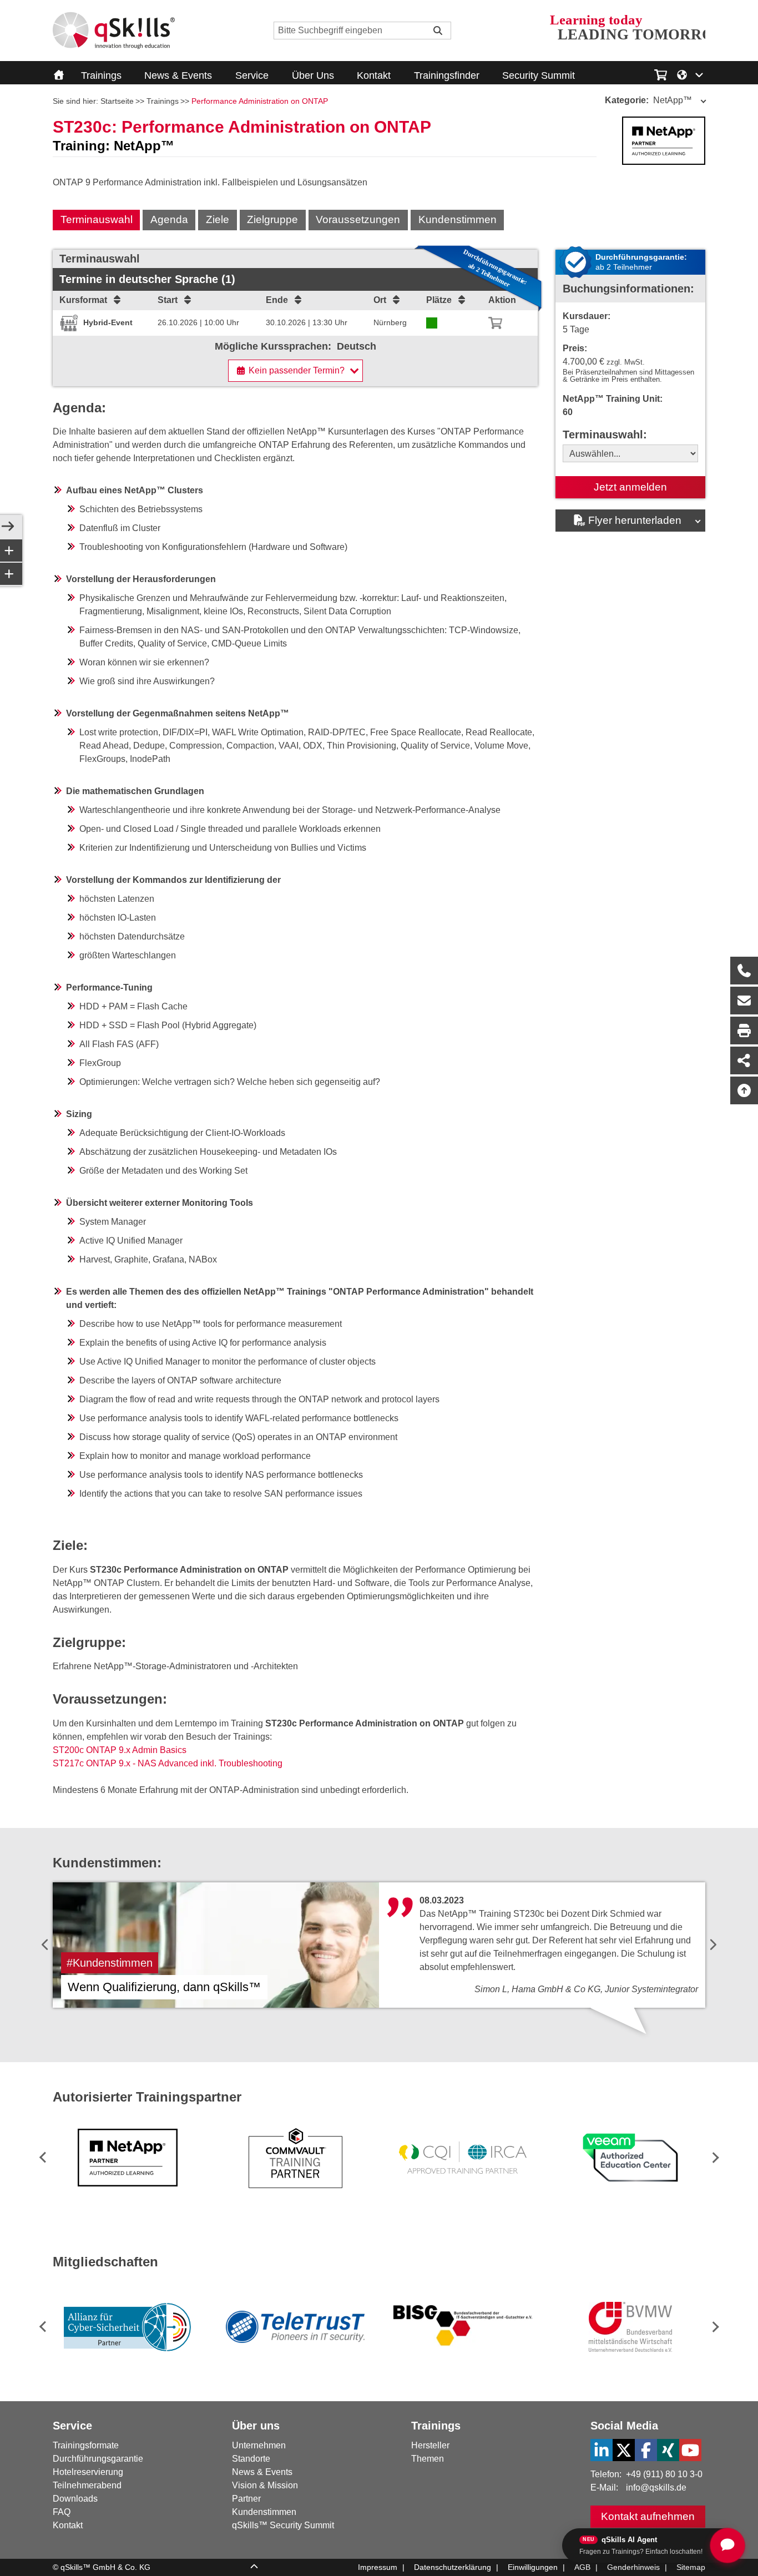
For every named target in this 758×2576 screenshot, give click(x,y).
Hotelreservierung (88, 2472)
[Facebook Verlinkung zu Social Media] (646, 2450)
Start (168, 300)
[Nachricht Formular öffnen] (744, 1001)
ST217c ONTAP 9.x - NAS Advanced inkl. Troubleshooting (168, 1763)
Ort (380, 300)
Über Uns (313, 75)
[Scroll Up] (254, 2568)
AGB (582, 2567)
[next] (712, 1945)
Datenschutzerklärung (453, 2567)
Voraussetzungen (358, 219)
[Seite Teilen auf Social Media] (744, 1060)
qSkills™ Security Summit (283, 2525)
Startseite (117, 101)
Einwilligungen (533, 2567)
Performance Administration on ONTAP (260, 101)
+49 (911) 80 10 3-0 (664, 2474)
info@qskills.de (656, 2487)
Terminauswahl (97, 219)
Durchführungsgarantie (98, 2459)
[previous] (46, 1945)
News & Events (178, 75)
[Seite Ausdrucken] (744, 1031)
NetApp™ (648, 100)
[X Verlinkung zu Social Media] (624, 2450)
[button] (713, 2157)
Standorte (251, 2459)
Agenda (169, 219)
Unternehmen (259, 2445)
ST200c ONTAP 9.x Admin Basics (120, 1750)
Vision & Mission (265, 2485)
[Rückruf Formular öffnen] (744, 971)
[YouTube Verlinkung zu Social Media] (690, 2450)
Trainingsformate (86, 2445)
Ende (277, 300)
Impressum (378, 2567)
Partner (246, 2499)
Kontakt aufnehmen (648, 2516)
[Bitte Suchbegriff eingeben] (438, 31)
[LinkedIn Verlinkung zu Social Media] (602, 2450)
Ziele (218, 219)
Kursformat (83, 300)
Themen (428, 2459)
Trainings (101, 75)
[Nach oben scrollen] (744, 1090)
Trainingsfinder (447, 75)
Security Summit (539, 75)
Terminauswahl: (605, 435)
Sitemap (691, 2567)
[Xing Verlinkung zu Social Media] (668, 2450)
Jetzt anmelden (630, 487)
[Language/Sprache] (691, 74)
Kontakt (374, 75)
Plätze (439, 300)
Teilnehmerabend (87, 2485)
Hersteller (430, 2445)
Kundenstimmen (458, 219)
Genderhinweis (633, 2567)
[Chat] (727, 2545)
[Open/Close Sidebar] (8, 527)
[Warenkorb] (495, 323)
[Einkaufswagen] (661, 73)
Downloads (75, 2499)
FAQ (62, 2512)
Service (252, 75)
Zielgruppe (272, 219)
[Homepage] (114, 31)
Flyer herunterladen (635, 520)
